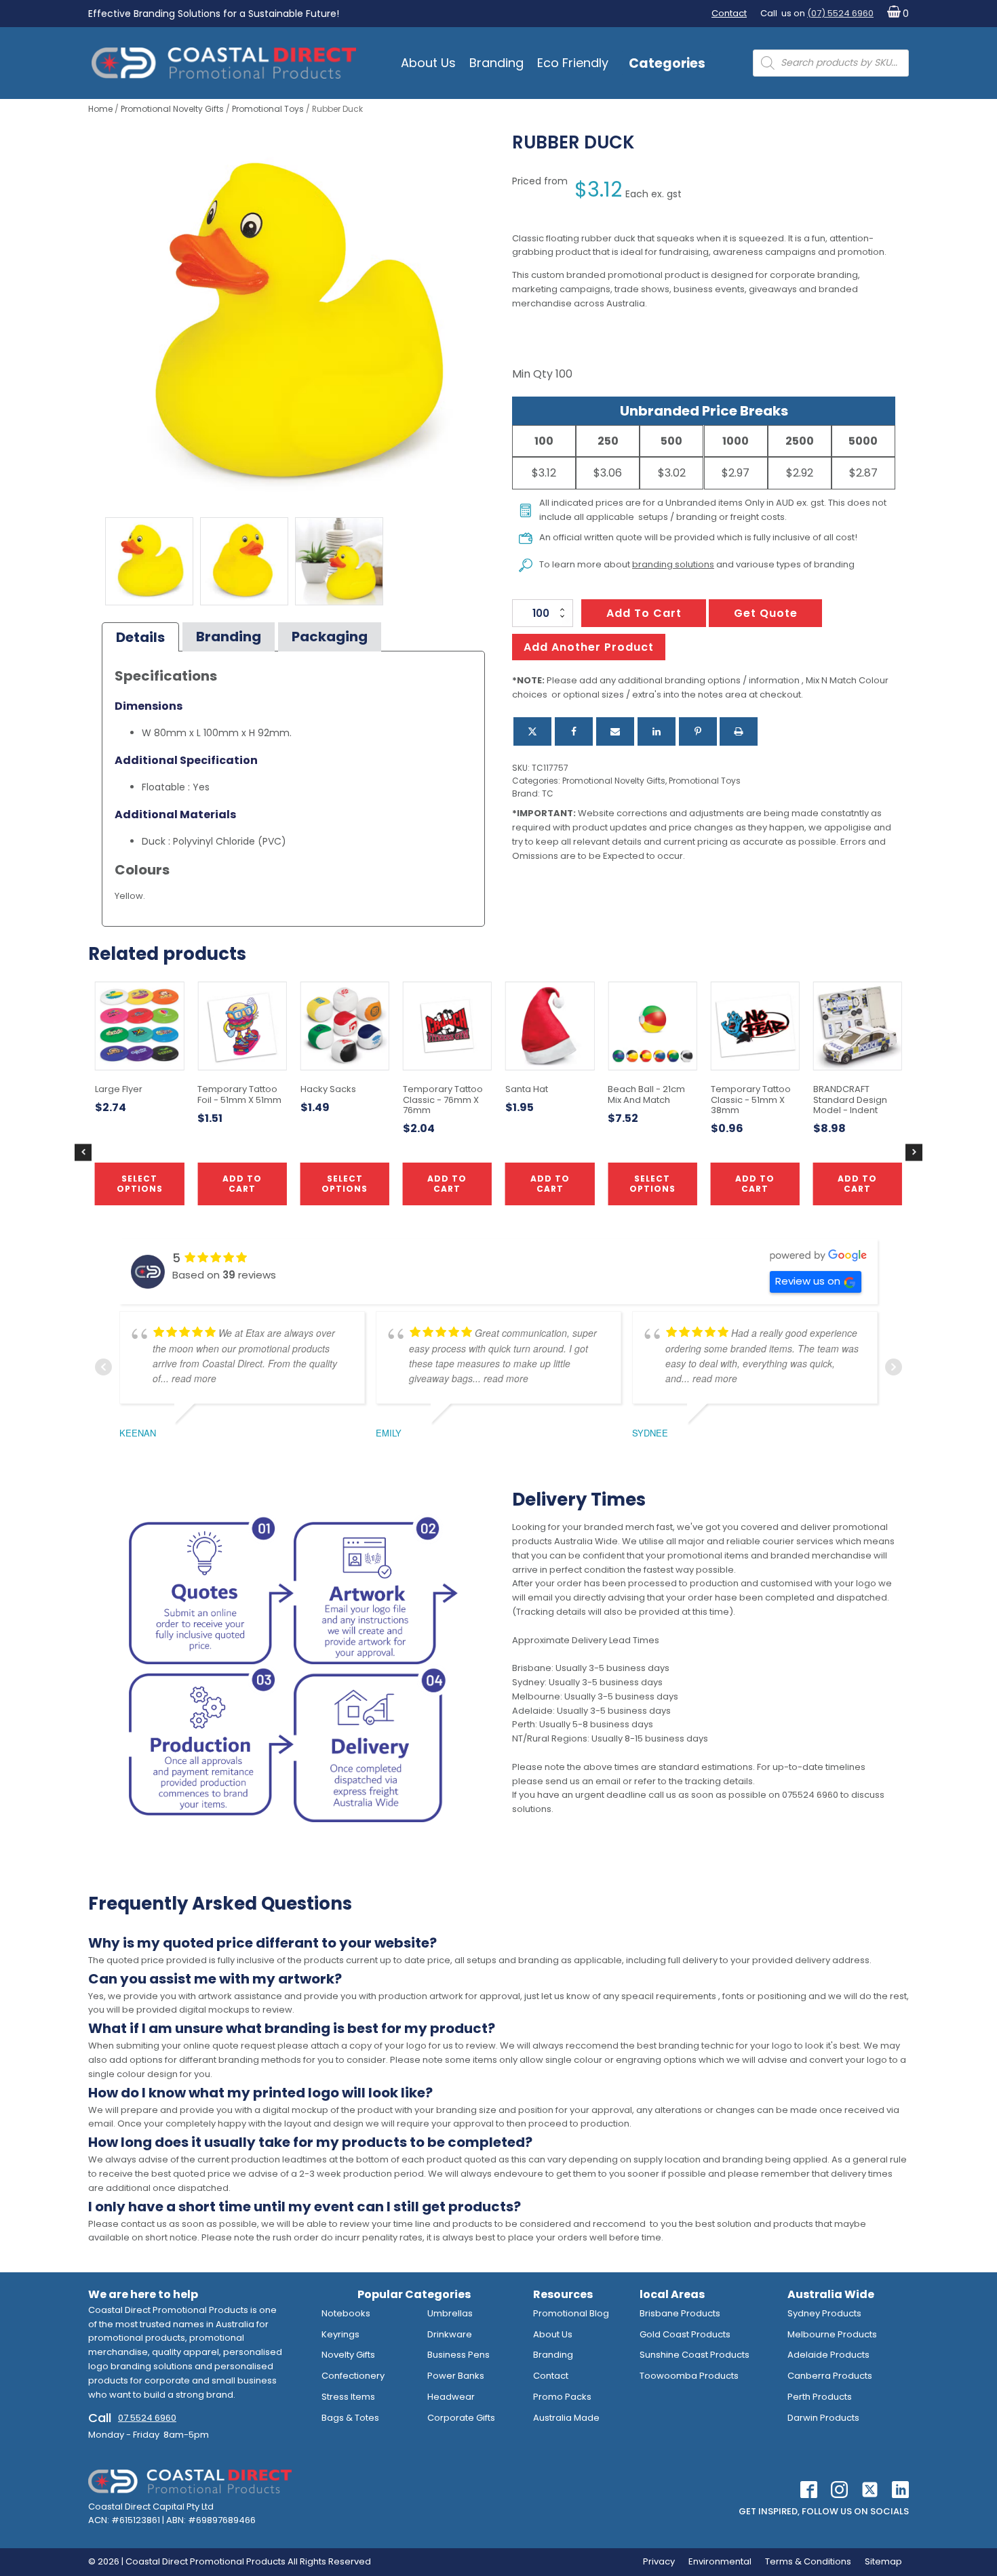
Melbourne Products (832, 2334)
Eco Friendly (573, 63)
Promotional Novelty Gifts (172, 109)
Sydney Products (824, 2313)
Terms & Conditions (808, 2561)
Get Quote (766, 613)
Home (100, 109)
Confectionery (353, 2376)
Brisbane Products (680, 2313)
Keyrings (340, 2334)
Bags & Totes (350, 2418)
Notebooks (346, 2313)
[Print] (739, 731)
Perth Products (820, 2397)
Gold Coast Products (685, 2334)
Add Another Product (589, 647)
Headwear (451, 2397)
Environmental (720, 2561)
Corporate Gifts (461, 2418)
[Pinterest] (698, 731)
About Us (428, 63)
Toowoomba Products (689, 2376)
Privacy (659, 2561)
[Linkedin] (657, 731)
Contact (729, 13)
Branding (496, 63)
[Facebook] (574, 731)
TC (548, 793)
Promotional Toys (268, 109)
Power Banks (456, 2376)
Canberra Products (830, 2376)
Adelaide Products (828, 2355)
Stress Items (348, 2397)
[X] (532, 731)
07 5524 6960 (147, 2418)
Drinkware (450, 2334)
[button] (895, 14)
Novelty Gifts (348, 2355)
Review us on (808, 1281)
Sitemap (883, 2561)
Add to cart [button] (447, 1183)
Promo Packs (562, 2397)
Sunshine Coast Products (695, 2355)
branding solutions (673, 564)
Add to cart (644, 613)
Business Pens (458, 2355)
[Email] (615, 731)
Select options (652, 1183)
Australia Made (566, 2418)
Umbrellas (450, 2313)
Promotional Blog (571, 2313)
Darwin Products (823, 2418)
